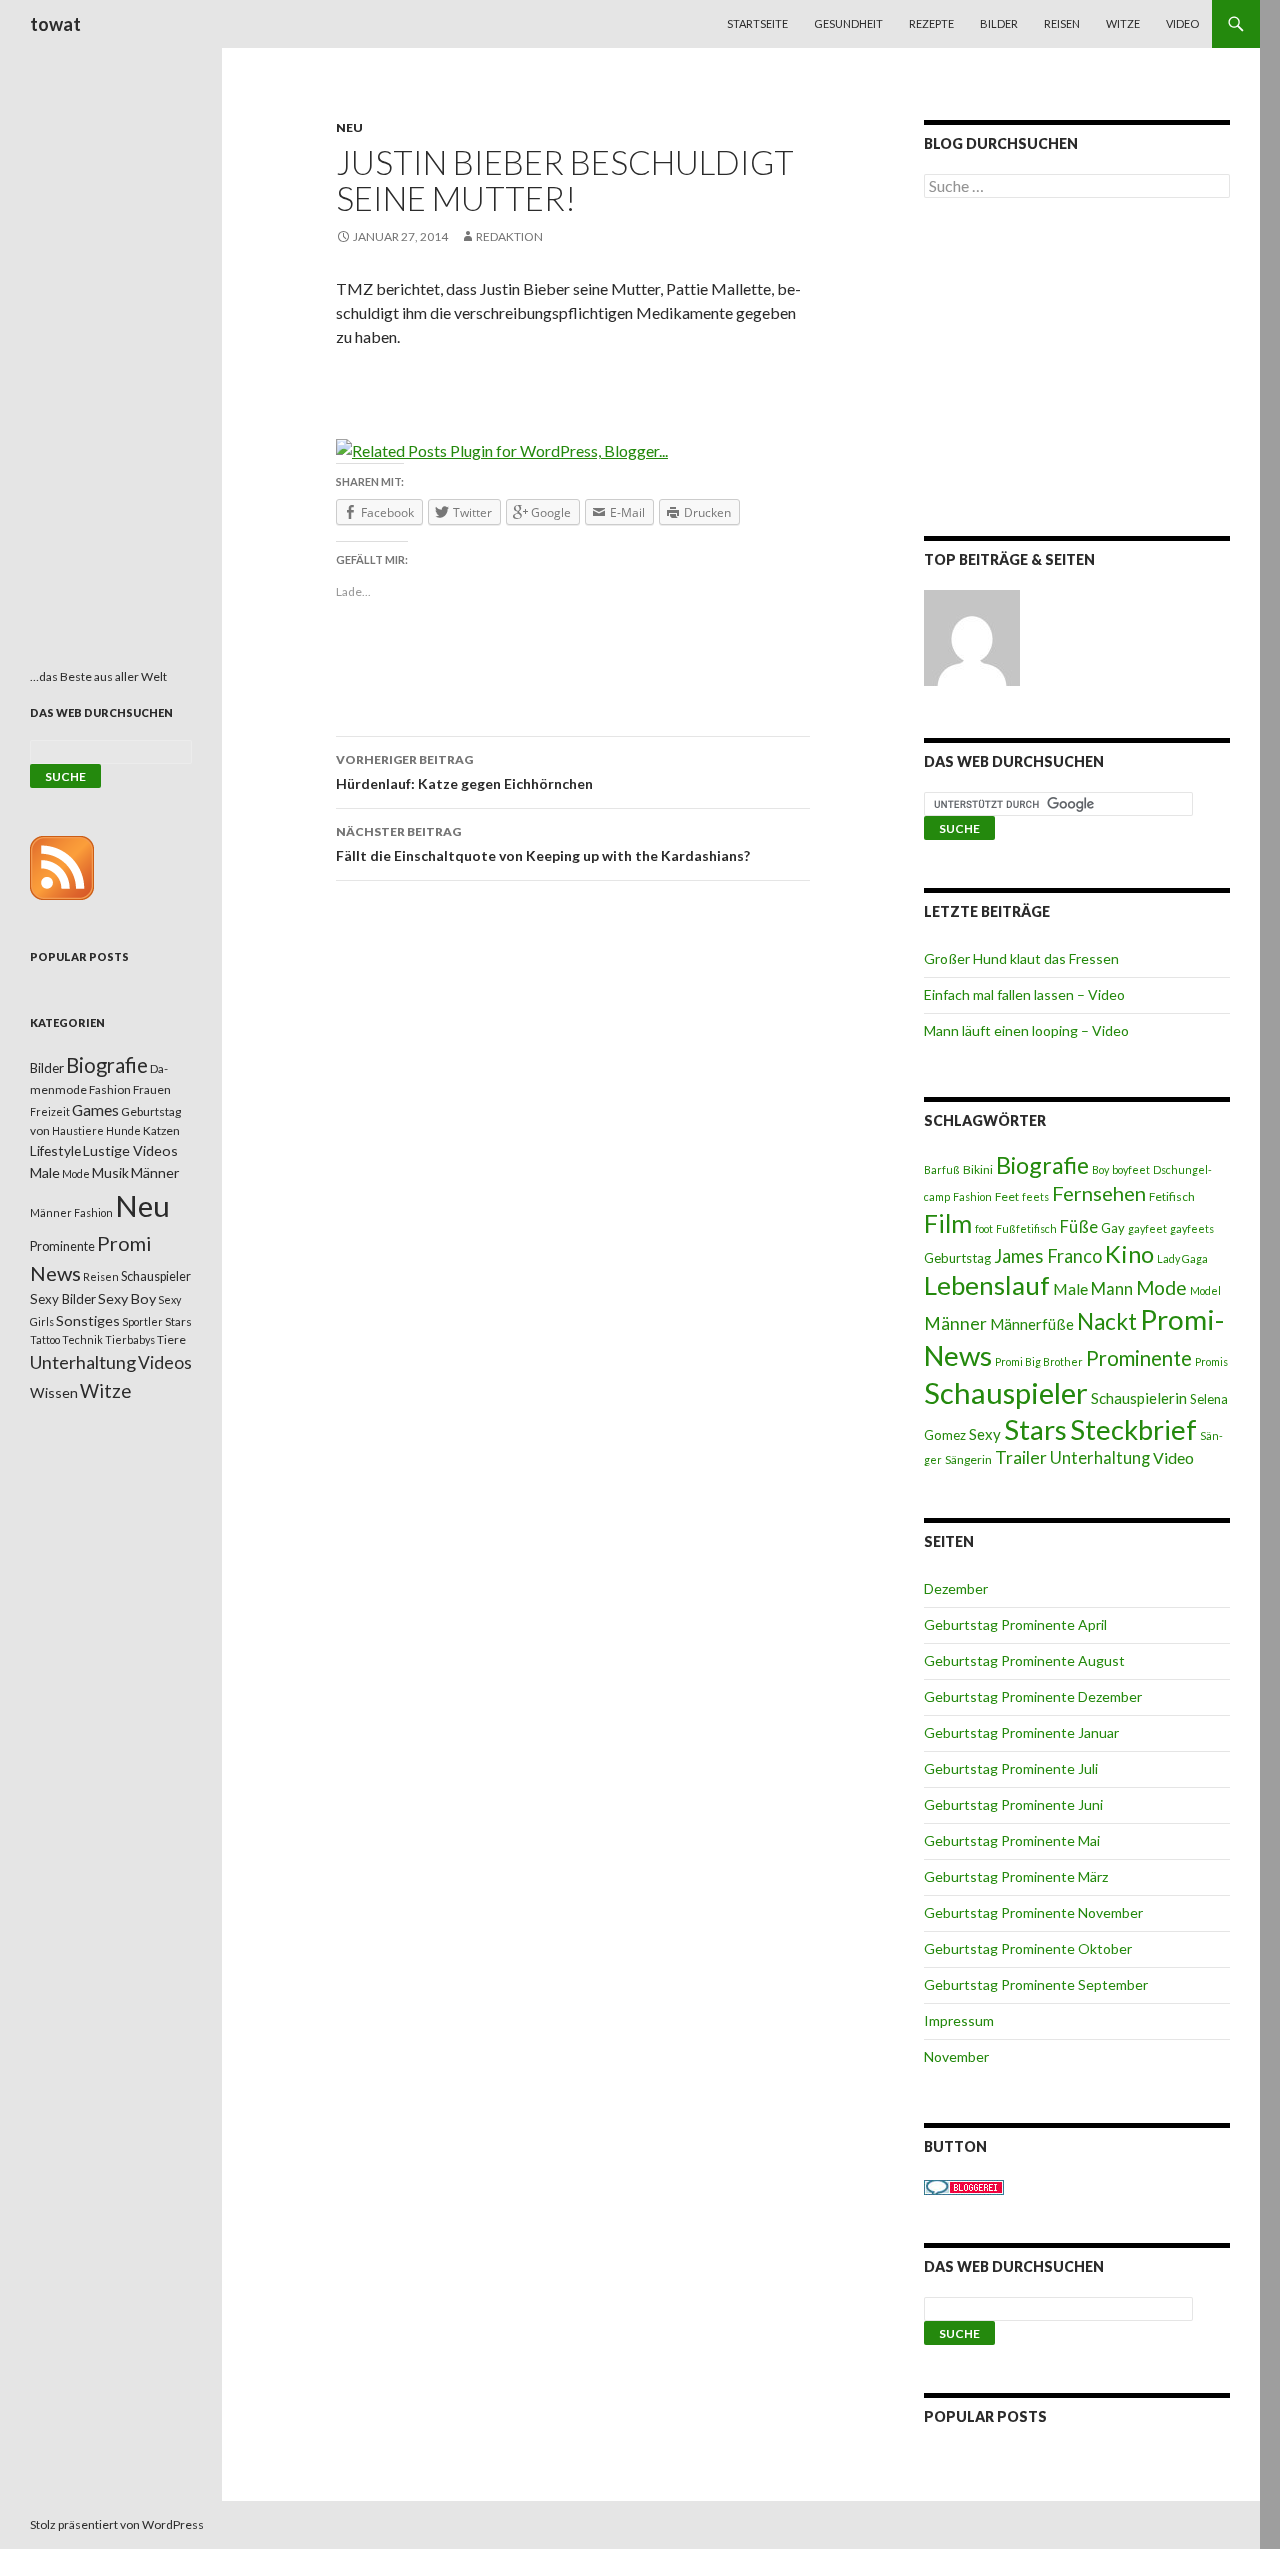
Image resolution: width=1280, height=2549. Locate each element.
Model (1205, 1290)
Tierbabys (130, 1339)
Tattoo (45, 1339)
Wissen (54, 1392)
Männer (955, 1323)
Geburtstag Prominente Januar (1021, 1732)
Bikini (978, 1169)
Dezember (956, 1588)
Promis (1211, 1361)
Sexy (985, 1434)
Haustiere (78, 1130)
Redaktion (509, 236)
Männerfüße (1032, 1324)
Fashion (972, 1196)
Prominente (1139, 1358)
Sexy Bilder (63, 1299)
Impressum (959, 2020)
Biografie (1042, 1165)
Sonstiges (88, 1320)
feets (1035, 1196)
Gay (1113, 1228)
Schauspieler (1006, 1392)
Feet (1007, 1196)
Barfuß (942, 1169)
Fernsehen (1099, 1193)
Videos (165, 1362)
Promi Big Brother (1039, 1361)
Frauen (152, 1089)
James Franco (1048, 1256)
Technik (82, 1339)
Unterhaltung (1100, 1458)
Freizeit (50, 1111)
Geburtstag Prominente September (1036, 1984)
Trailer (1021, 1457)
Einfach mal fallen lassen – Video (1024, 994)
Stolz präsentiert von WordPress (117, 2524)
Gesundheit (848, 23)
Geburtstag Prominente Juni (1013, 1804)
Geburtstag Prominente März (1016, 1876)
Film (948, 1223)
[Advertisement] (1077, 371)
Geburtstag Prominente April (1015, 1624)
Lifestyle (55, 1150)
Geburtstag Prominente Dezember (1033, 1696)
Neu (349, 127)
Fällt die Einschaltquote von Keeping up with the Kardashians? (543, 844)
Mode (1161, 1287)
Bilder (999, 23)
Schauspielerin (1139, 1398)
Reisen (1062, 23)
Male (1070, 1288)
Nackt (1107, 1321)
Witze (1123, 23)
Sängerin (968, 1459)
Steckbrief (1133, 1429)
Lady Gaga (1182, 1258)
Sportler (142, 1321)
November (956, 2056)
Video (1182, 23)
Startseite (757, 23)
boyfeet (1131, 1169)
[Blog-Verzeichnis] (964, 2185)
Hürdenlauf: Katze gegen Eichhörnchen (464, 772)
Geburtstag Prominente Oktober (1028, 1948)
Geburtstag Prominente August (1024, 1660)
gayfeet (1147, 1228)
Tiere (171, 1339)
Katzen (161, 1130)
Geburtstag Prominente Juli (1011, 1768)
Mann (1112, 1289)
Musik (110, 1172)
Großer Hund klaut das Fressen (1021, 958)
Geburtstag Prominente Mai (1012, 1840)
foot (984, 1228)
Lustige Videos (130, 1150)
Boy (1100, 1169)
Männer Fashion (71, 1212)
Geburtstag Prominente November (1033, 1912)
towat (55, 24)
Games (95, 1110)
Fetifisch (1172, 1196)
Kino (1129, 1254)
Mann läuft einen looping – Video (1026, 1030)
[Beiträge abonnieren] (62, 866)
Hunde (123, 1130)
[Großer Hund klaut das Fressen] (972, 638)
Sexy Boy (127, 1298)
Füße (1079, 1227)
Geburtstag (957, 1258)
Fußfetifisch (1026, 1228)
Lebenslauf (987, 1285)
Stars (1035, 1429)
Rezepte (931, 23)
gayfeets (1192, 1228)
